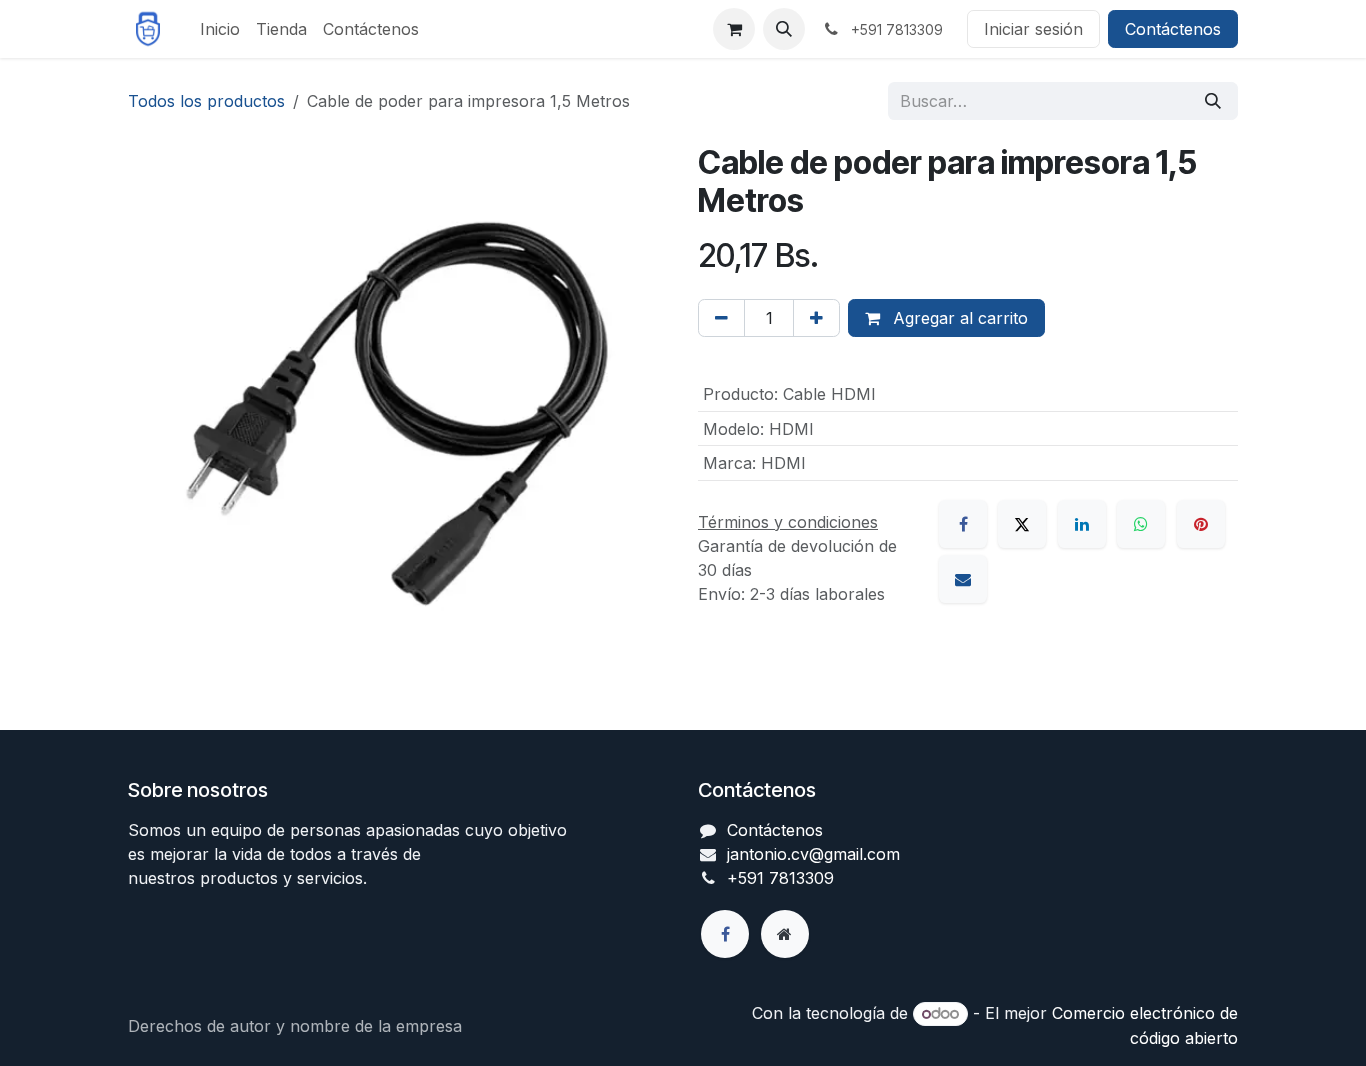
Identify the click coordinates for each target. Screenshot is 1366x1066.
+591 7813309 (780, 878)
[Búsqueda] (1213, 101)
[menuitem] (220, 29)
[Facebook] (963, 524)
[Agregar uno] (816, 318)
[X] (1022, 524)
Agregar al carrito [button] (958, 318)
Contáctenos (1173, 29)
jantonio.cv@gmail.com (813, 854)
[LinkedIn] (1082, 524)
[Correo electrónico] (963, 579)
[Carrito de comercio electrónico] (734, 29)
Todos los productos (206, 101)
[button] (784, 29)
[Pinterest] (1201, 524)
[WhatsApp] (1141, 524)
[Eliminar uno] (721, 318)
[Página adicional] (785, 934)
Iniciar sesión (1033, 29)
